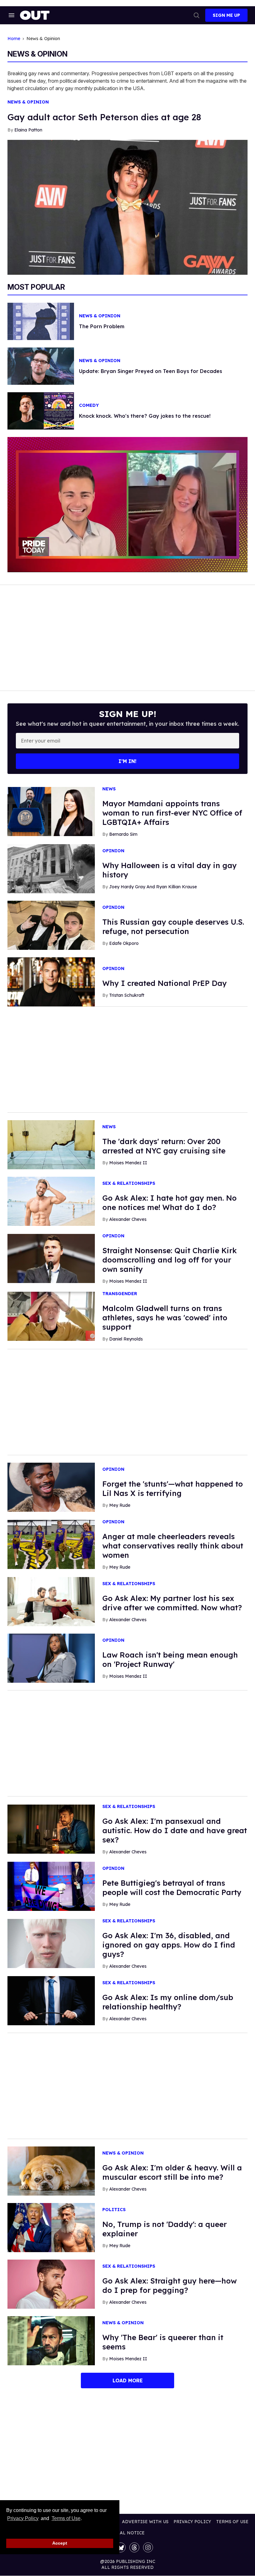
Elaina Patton (28, 130)
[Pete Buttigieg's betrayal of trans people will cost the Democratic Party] (51, 1886)
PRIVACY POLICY (192, 2522)
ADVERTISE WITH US (145, 2522)
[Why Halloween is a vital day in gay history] (51, 868)
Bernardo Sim (123, 834)
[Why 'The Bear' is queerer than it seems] (51, 2340)
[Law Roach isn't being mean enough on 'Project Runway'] (51, 1658)
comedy (89, 405)
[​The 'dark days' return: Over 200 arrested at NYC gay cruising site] (51, 1144)
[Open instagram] (148, 2547)
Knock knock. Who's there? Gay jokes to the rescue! (145, 416)
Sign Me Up (226, 15)
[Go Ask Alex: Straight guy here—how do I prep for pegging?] (51, 2284)
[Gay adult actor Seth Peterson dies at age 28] (127, 207)
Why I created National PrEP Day (165, 983)
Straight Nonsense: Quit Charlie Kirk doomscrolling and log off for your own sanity (169, 1260)
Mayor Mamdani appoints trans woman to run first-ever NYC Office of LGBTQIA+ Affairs (172, 813)
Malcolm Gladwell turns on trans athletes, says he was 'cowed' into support (165, 1318)
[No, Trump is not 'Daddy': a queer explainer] (51, 2227)
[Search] (197, 15)
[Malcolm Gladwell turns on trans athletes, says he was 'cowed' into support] (51, 1316)
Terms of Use (66, 2518)
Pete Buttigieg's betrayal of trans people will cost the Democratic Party (172, 1888)
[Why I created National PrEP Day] (51, 981)
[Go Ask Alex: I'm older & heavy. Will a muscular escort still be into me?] (51, 2171)
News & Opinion (28, 102)
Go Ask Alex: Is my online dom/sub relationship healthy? (168, 2002)
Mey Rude (120, 1505)
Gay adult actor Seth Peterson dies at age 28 (104, 117)
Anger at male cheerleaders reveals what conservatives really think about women (173, 1546)
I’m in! (127, 761)
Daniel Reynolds (126, 1339)
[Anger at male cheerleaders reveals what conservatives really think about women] (51, 1544)
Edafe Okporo (124, 943)
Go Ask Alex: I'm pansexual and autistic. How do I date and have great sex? (175, 1830)
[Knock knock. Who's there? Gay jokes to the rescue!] (41, 411)
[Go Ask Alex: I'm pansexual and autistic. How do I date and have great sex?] (51, 1829)
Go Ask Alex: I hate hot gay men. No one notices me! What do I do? (169, 1203)
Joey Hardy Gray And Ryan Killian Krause (153, 887)
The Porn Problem (102, 326)
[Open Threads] (134, 2547)
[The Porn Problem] (41, 321)
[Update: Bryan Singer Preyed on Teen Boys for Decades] (41, 366)
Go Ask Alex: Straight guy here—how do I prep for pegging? (169, 2285)
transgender (120, 1294)
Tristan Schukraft (127, 995)
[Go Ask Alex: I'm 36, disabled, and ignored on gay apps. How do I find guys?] (51, 1943)
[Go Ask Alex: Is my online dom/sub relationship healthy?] (51, 2000)
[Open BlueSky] (121, 2547)
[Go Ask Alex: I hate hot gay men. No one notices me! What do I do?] (51, 1201)
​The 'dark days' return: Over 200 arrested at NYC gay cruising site (164, 1146)
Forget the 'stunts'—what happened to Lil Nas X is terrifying (173, 1488)
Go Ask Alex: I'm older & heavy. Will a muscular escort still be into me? (172, 2172)
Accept (60, 2543)
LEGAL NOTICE (128, 2533)
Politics (114, 2210)
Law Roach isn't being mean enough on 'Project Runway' (170, 1659)
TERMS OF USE (232, 2522)
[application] (127, 504)
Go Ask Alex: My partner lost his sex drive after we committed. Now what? (172, 1603)
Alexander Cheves (128, 1219)
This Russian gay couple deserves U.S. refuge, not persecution (173, 927)
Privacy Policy (23, 2518)
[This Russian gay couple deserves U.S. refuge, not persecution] (51, 925)
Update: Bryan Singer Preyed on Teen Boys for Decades (151, 371)
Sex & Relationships (129, 1183)
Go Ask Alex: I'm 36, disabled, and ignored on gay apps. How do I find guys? (169, 1945)
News (109, 789)
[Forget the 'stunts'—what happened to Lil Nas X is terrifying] (51, 1487)
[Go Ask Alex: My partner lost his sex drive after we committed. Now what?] (51, 1601)
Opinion (113, 851)
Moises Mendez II (128, 1163)
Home (14, 39)
